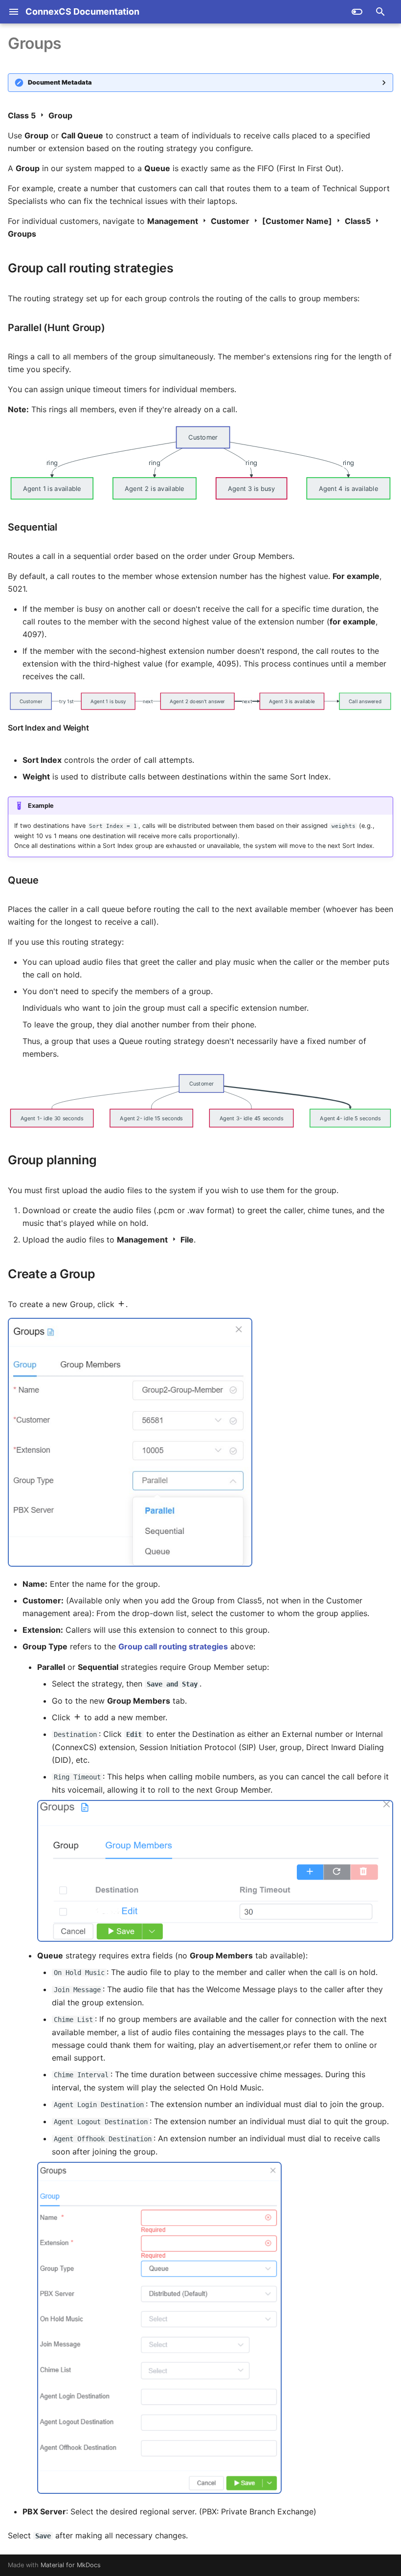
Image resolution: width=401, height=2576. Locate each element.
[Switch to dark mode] (357, 12)
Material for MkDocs (71, 2565)
